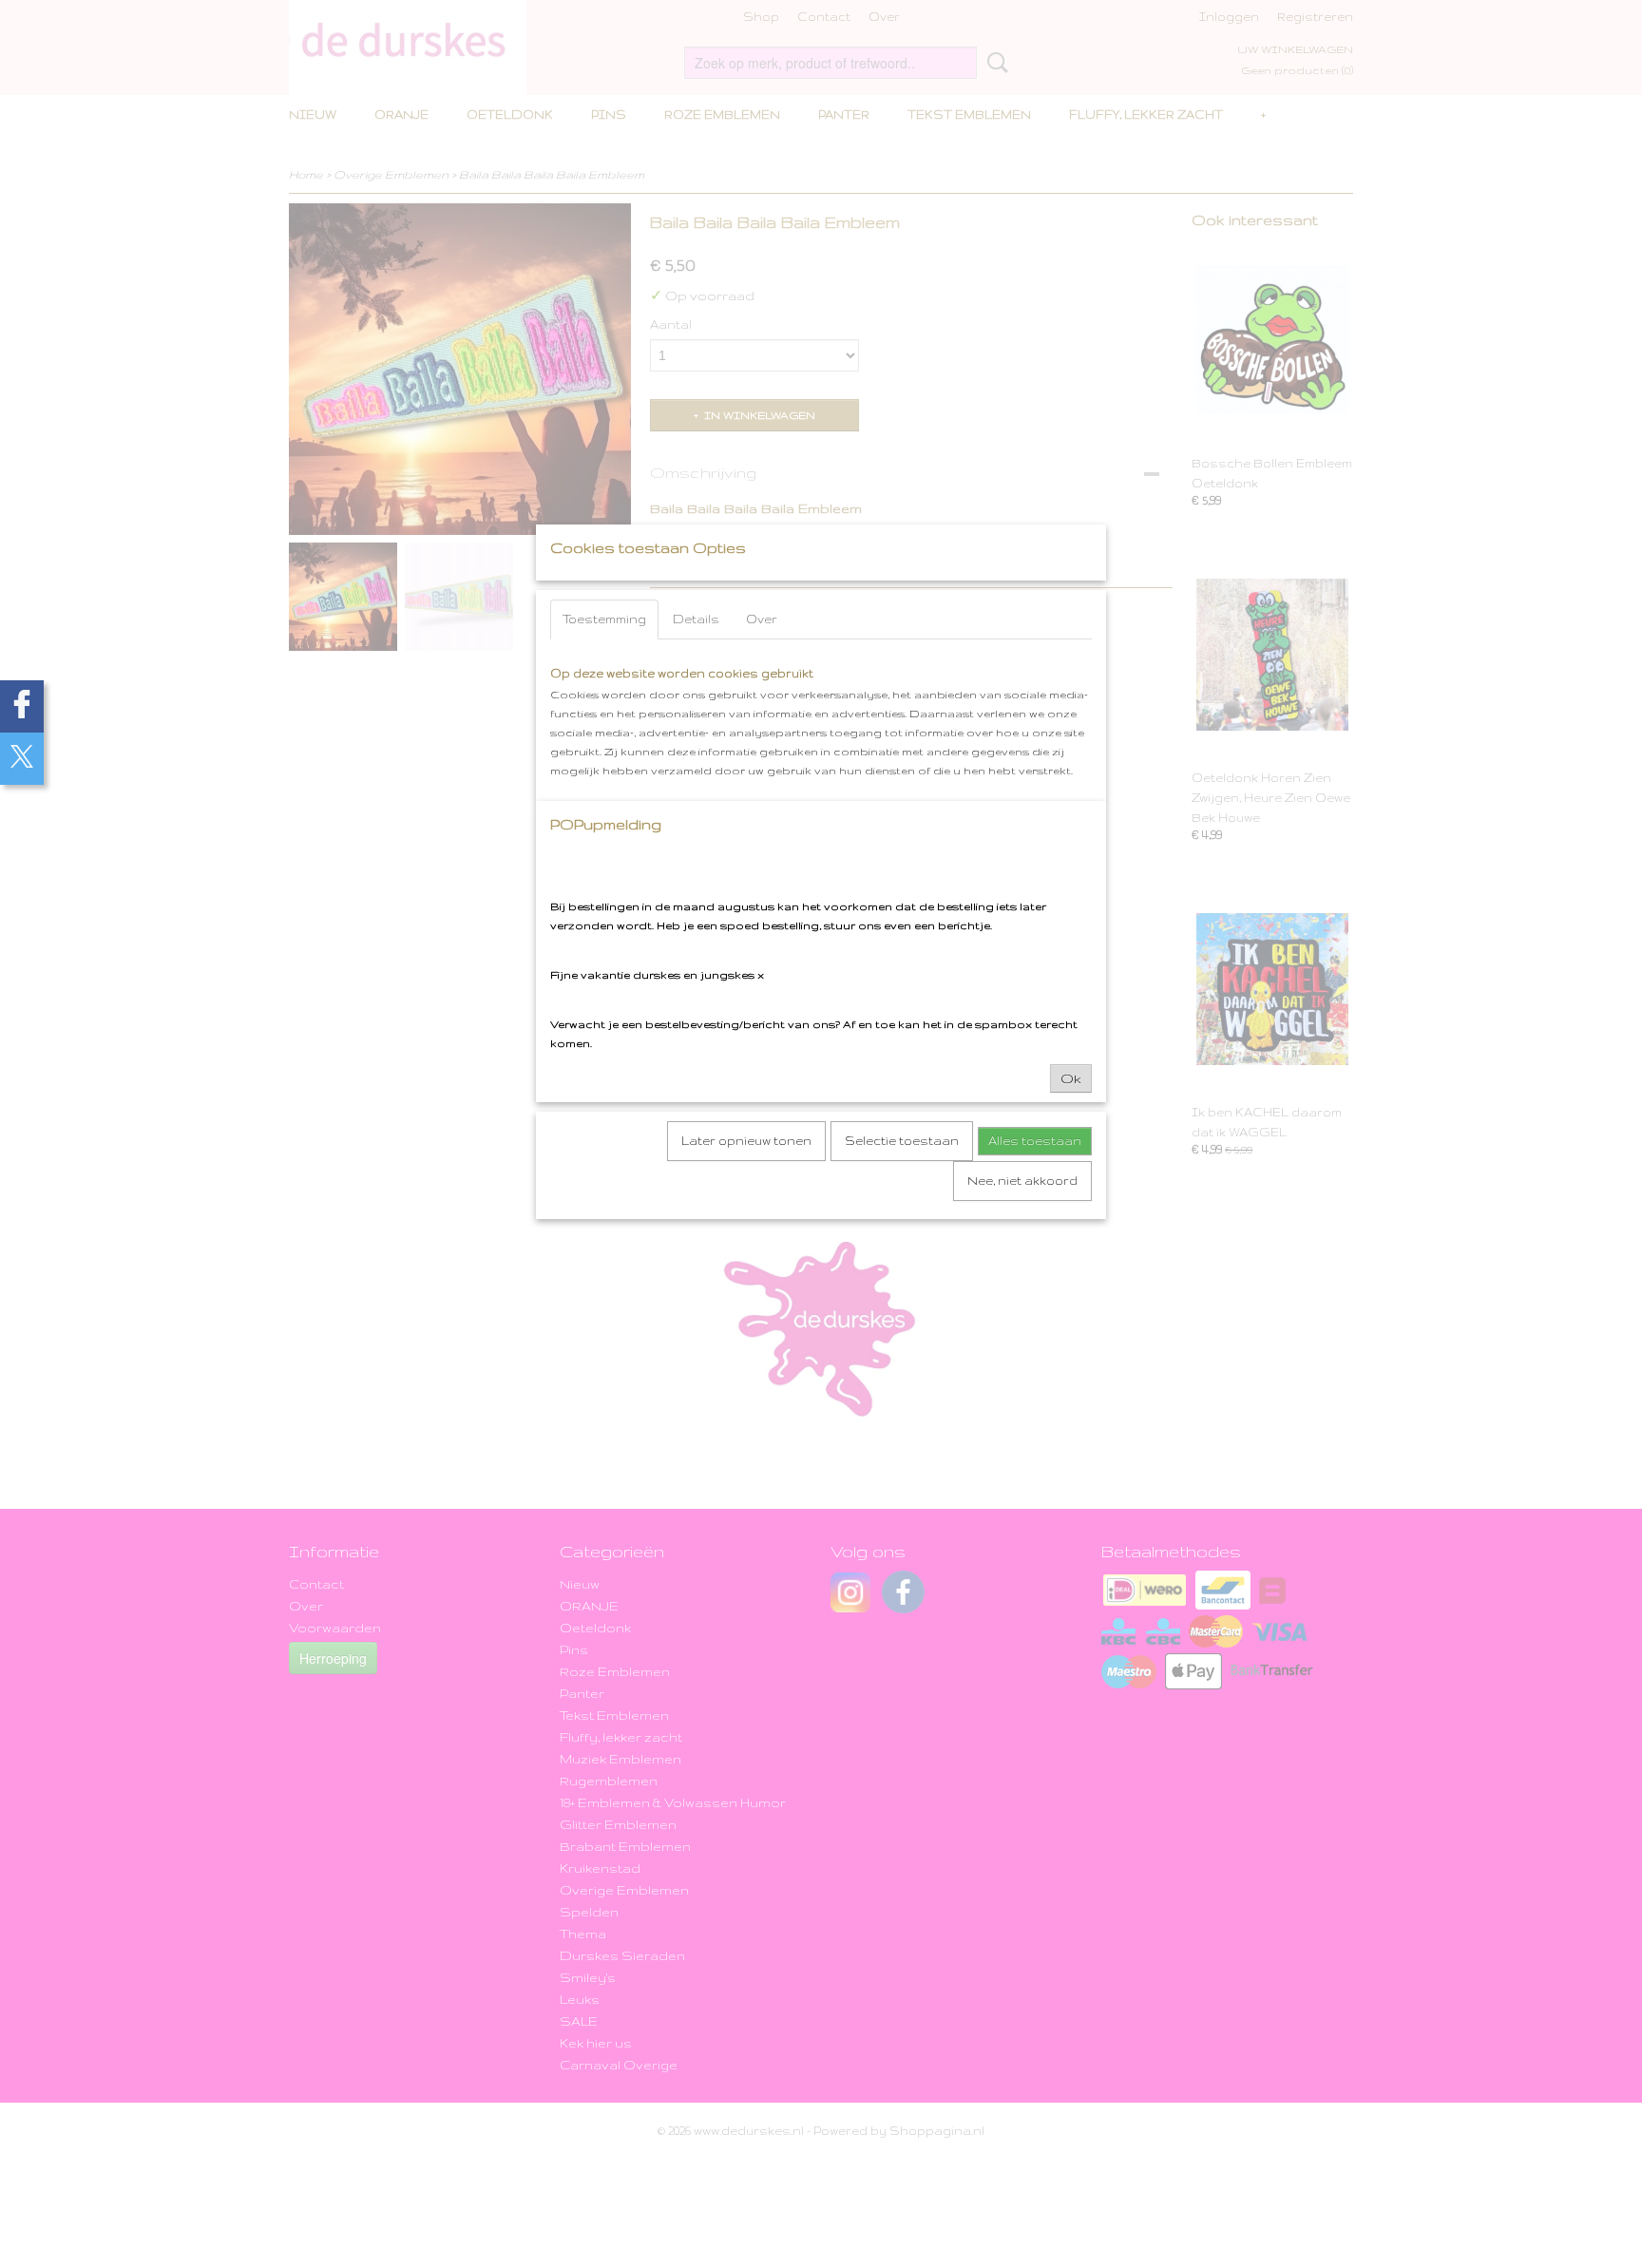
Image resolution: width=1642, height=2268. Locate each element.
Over (762, 619)
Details (696, 619)
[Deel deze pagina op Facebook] (22, 706)
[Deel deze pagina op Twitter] (22, 759)
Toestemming (604, 619)
